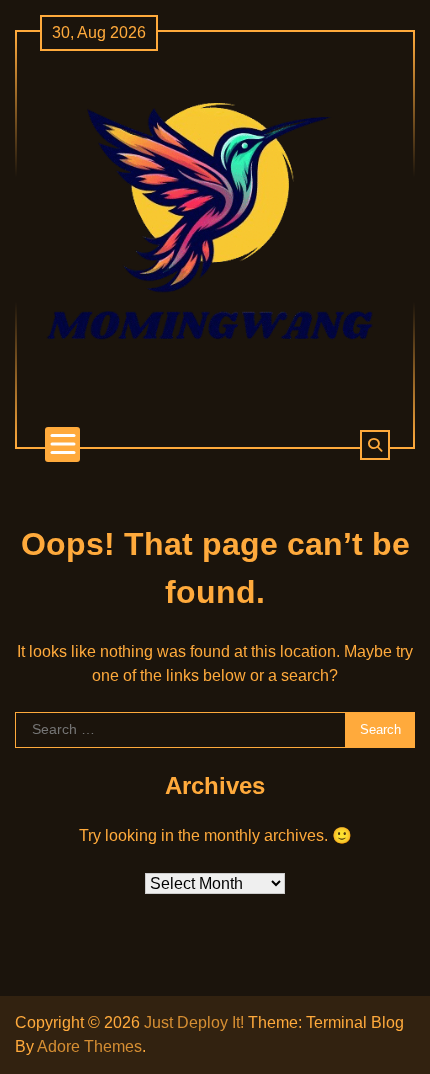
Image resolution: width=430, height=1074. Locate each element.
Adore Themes (89, 1046)
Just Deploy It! (194, 1022)
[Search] (375, 445)
